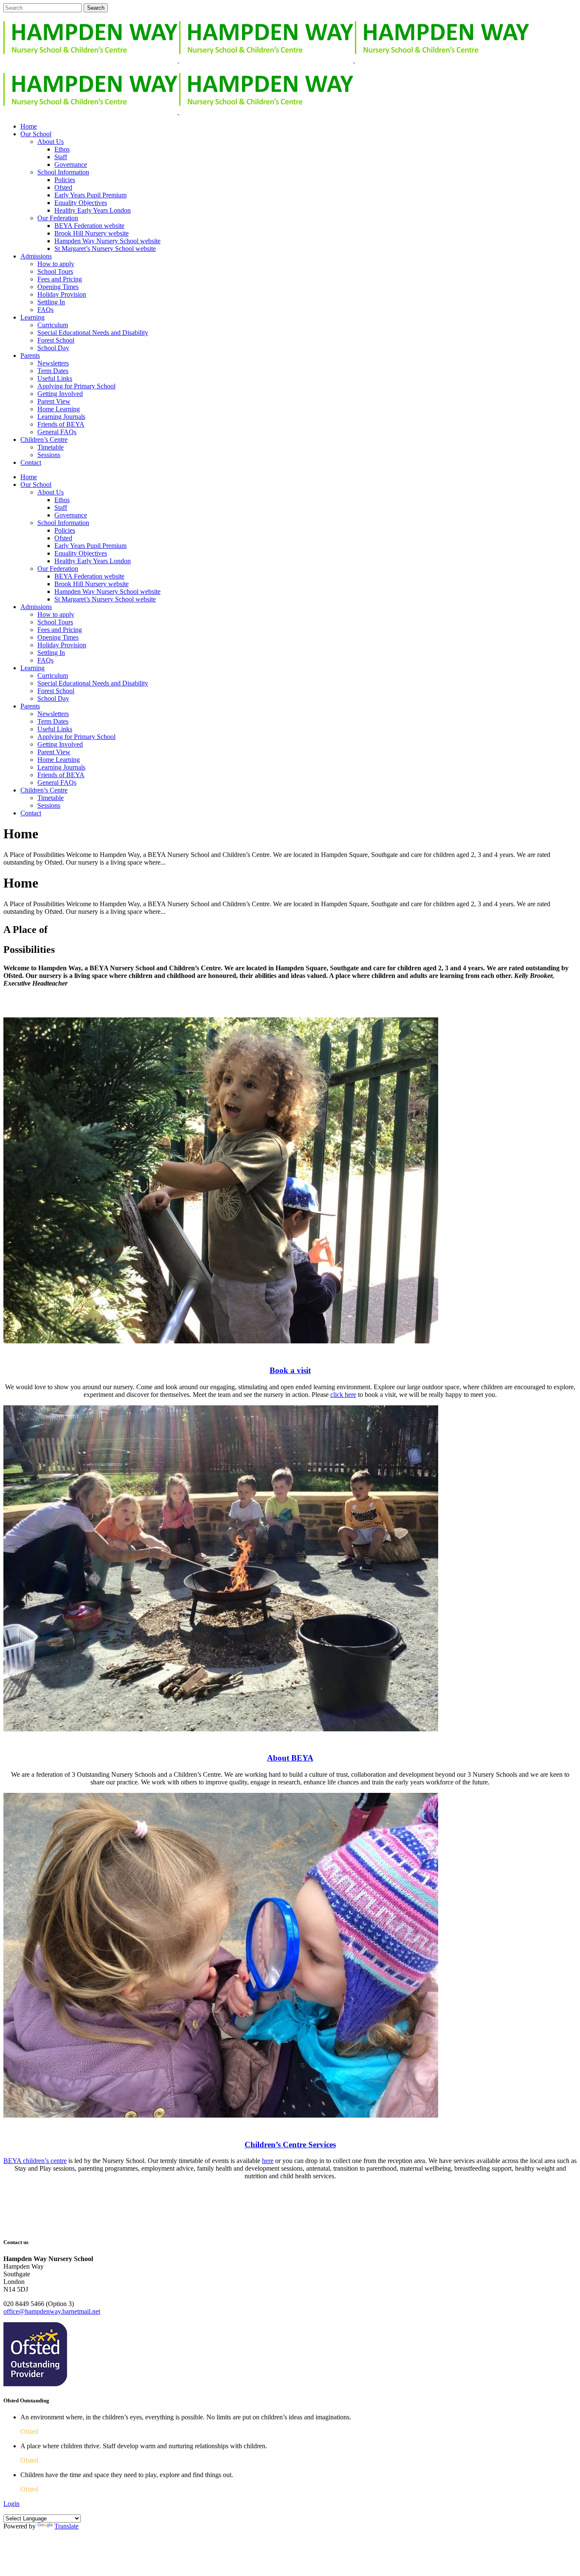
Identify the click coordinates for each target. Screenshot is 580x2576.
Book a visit (290, 1370)
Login (11, 2504)
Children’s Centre (290, 2145)
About (290, 1758)
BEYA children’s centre (35, 2161)
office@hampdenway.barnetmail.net (52, 2311)
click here (343, 1395)
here (268, 2161)
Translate (66, 2526)
